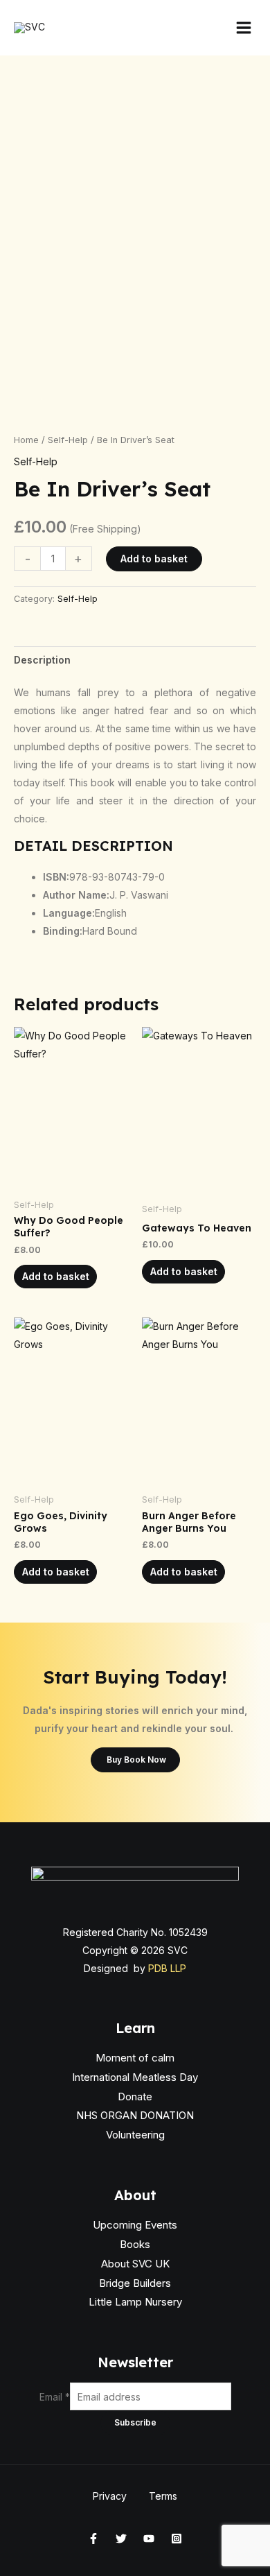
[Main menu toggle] (244, 28)
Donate (135, 2097)
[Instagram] (177, 2539)
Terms (163, 2496)
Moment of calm (135, 2058)
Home (26, 440)
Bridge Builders (135, 2283)
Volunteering (135, 2135)
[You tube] (149, 2539)
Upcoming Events (135, 2225)
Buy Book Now (135, 1760)
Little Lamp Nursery (135, 2302)
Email (55, 2397)
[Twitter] (121, 2539)
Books (135, 2244)
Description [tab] (42, 660)
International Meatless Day (135, 2077)
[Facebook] (93, 2539)
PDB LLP (167, 1968)
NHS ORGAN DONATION (135, 2115)
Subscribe (135, 2422)
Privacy (110, 2496)
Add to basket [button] (56, 1276)
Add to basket (154, 559)
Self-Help (68, 440)
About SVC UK (135, 2264)
